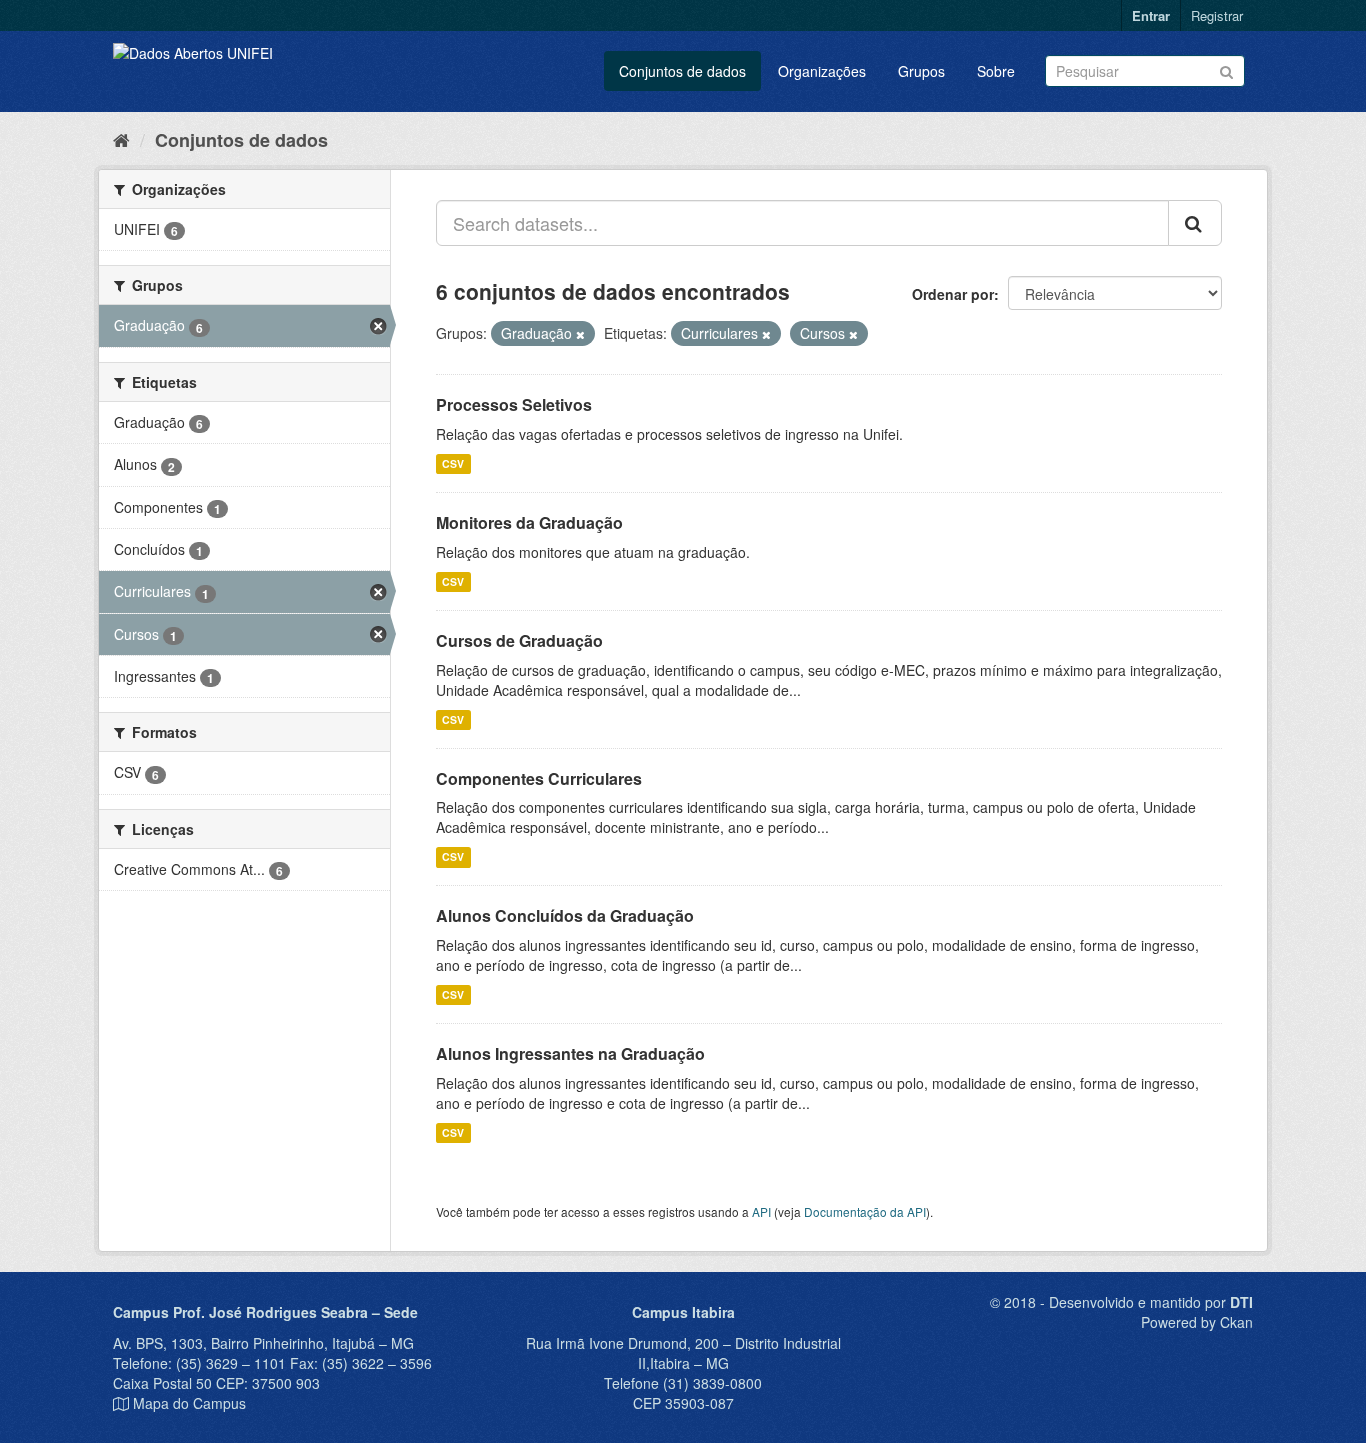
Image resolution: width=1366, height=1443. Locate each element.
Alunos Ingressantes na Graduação (570, 1053)
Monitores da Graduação (529, 522)
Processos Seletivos (514, 404)
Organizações (822, 71)
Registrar (1217, 15)
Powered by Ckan (1197, 1322)
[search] (1195, 223)
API (761, 1211)
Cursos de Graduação (519, 640)
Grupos (921, 71)
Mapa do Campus (189, 1403)
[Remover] (580, 334)
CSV (453, 463)
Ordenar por (953, 294)
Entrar (1151, 15)
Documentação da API (865, 1211)
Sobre (996, 71)
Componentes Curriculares (539, 778)
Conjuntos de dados (682, 71)
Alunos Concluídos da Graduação (565, 915)
